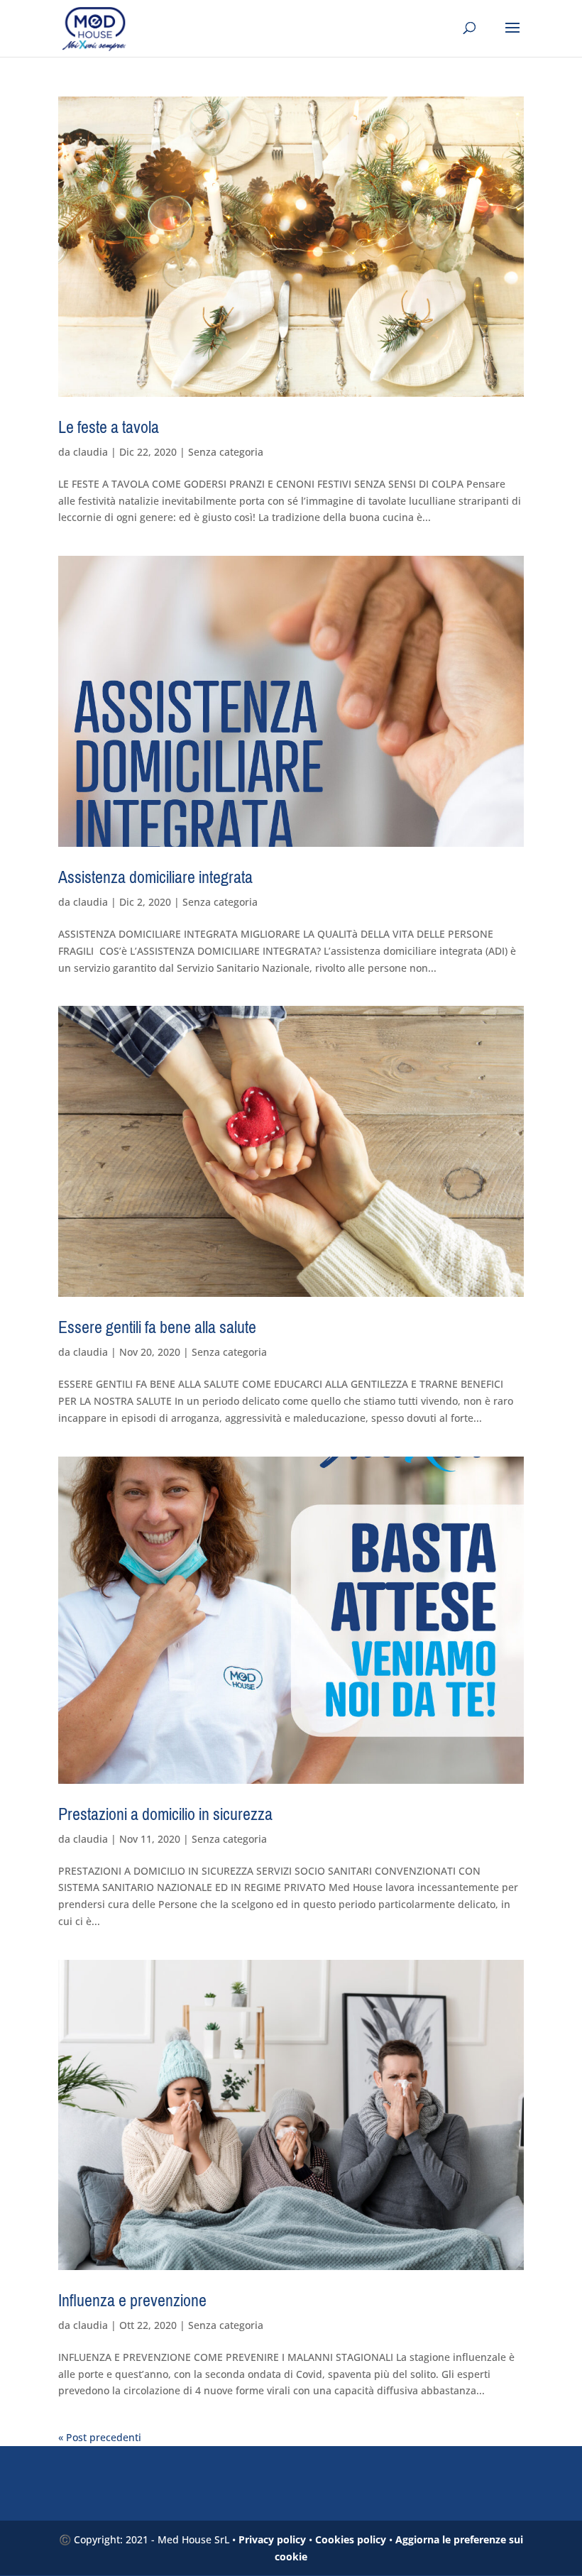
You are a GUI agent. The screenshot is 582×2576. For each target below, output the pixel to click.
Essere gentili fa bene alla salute (157, 1327)
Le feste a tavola (109, 427)
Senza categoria (226, 452)
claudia (90, 452)
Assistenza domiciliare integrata (155, 877)
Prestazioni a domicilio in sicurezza (165, 1814)
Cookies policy (351, 2539)
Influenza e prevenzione (132, 2301)
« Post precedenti (100, 2437)
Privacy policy (272, 2539)
